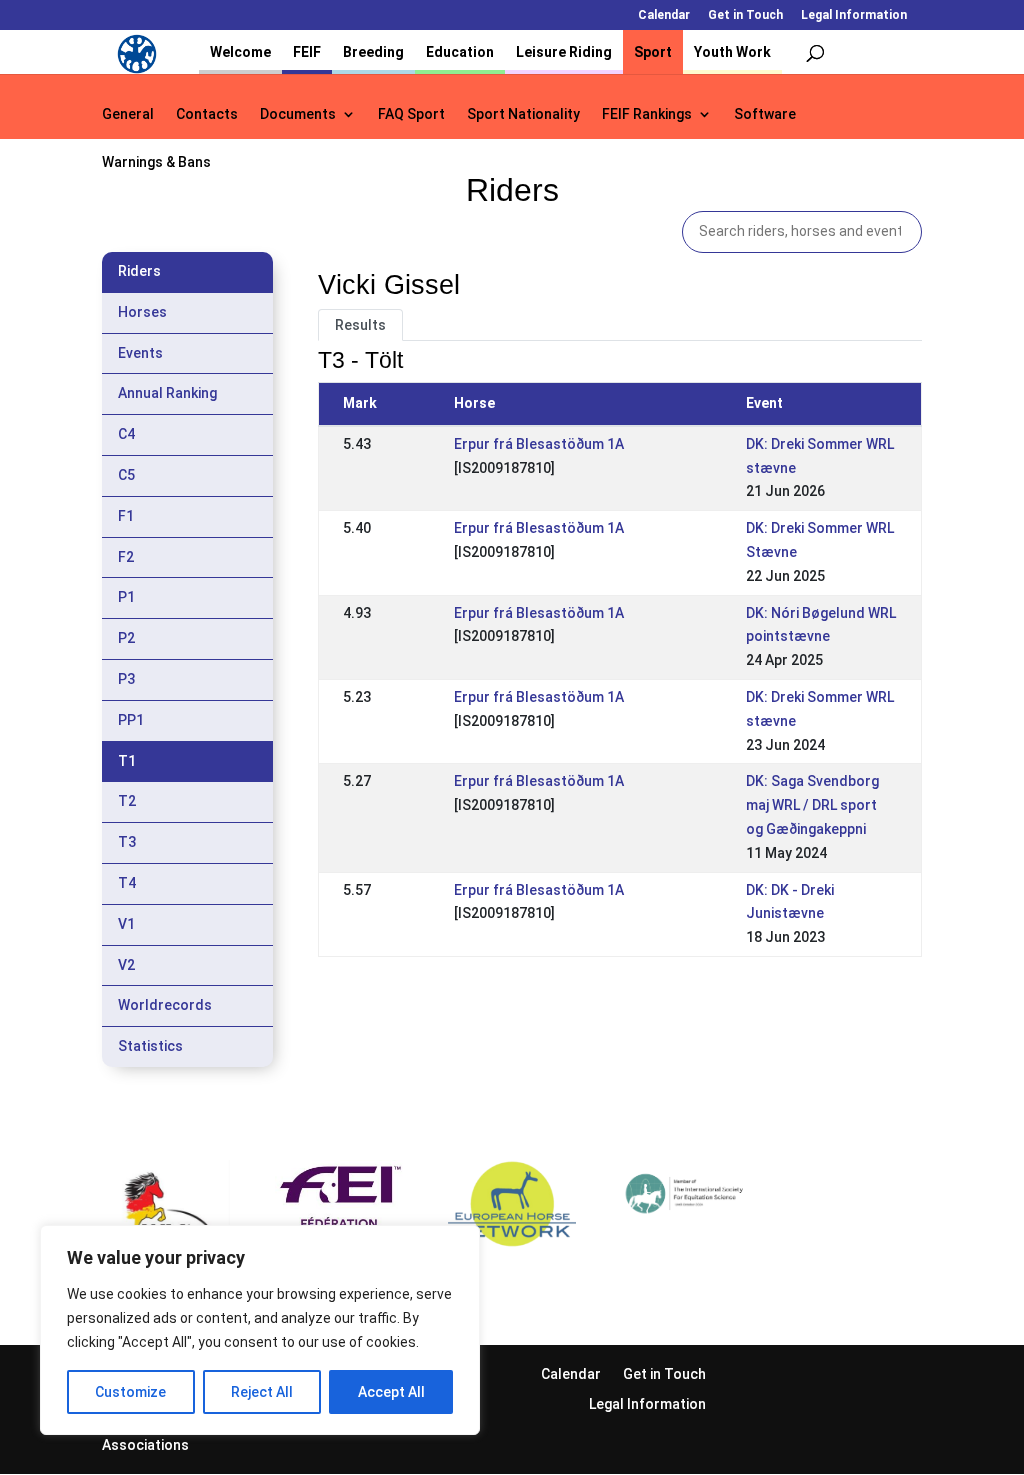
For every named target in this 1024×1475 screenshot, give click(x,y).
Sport (653, 52)
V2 (126, 965)
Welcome (240, 52)
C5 (126, 475)
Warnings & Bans (156, 162)
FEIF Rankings (647, 114)
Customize (130, 1392)
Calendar (664, 15)
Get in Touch (745, 15)
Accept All (391, 1392)
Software (765, 114)
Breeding (373, 52)
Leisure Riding (564, 52)
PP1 (131, 720)
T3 (127, 842)
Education (460, 52)
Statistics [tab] (150, 1046)
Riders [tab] (139, 271)
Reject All (262, 1392)
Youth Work (732, 52)
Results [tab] (360, 325)
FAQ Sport (411, 114)
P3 (126, 679)
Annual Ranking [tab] (167, 393)
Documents (298, 114)
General (128, 114)
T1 (127, 761)
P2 (126, 638)
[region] (260, 1330)
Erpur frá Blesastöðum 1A (539, 444)
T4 (127, 883)
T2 (127, 801)
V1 (126, 924)
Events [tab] (140, 353)
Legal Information (854, 15)
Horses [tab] (142, 312)
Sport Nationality (523, 114)
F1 (126, 516)
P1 (126, 597)
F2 (126, 557)
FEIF (307, 52)
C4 (126, 434)
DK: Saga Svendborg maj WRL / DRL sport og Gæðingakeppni (812, 805)
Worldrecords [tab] (165, 1005)
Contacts (207, 114)
